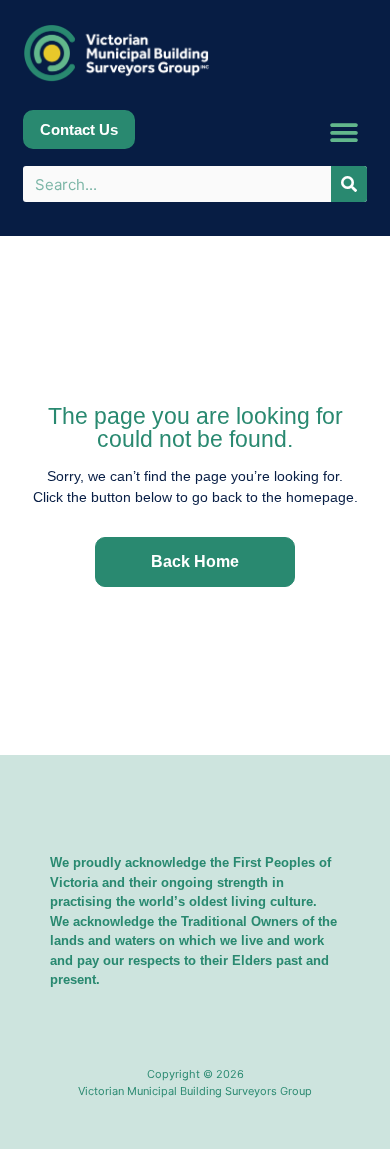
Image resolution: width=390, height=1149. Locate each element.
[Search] (349, 184)
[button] (344, 132)
